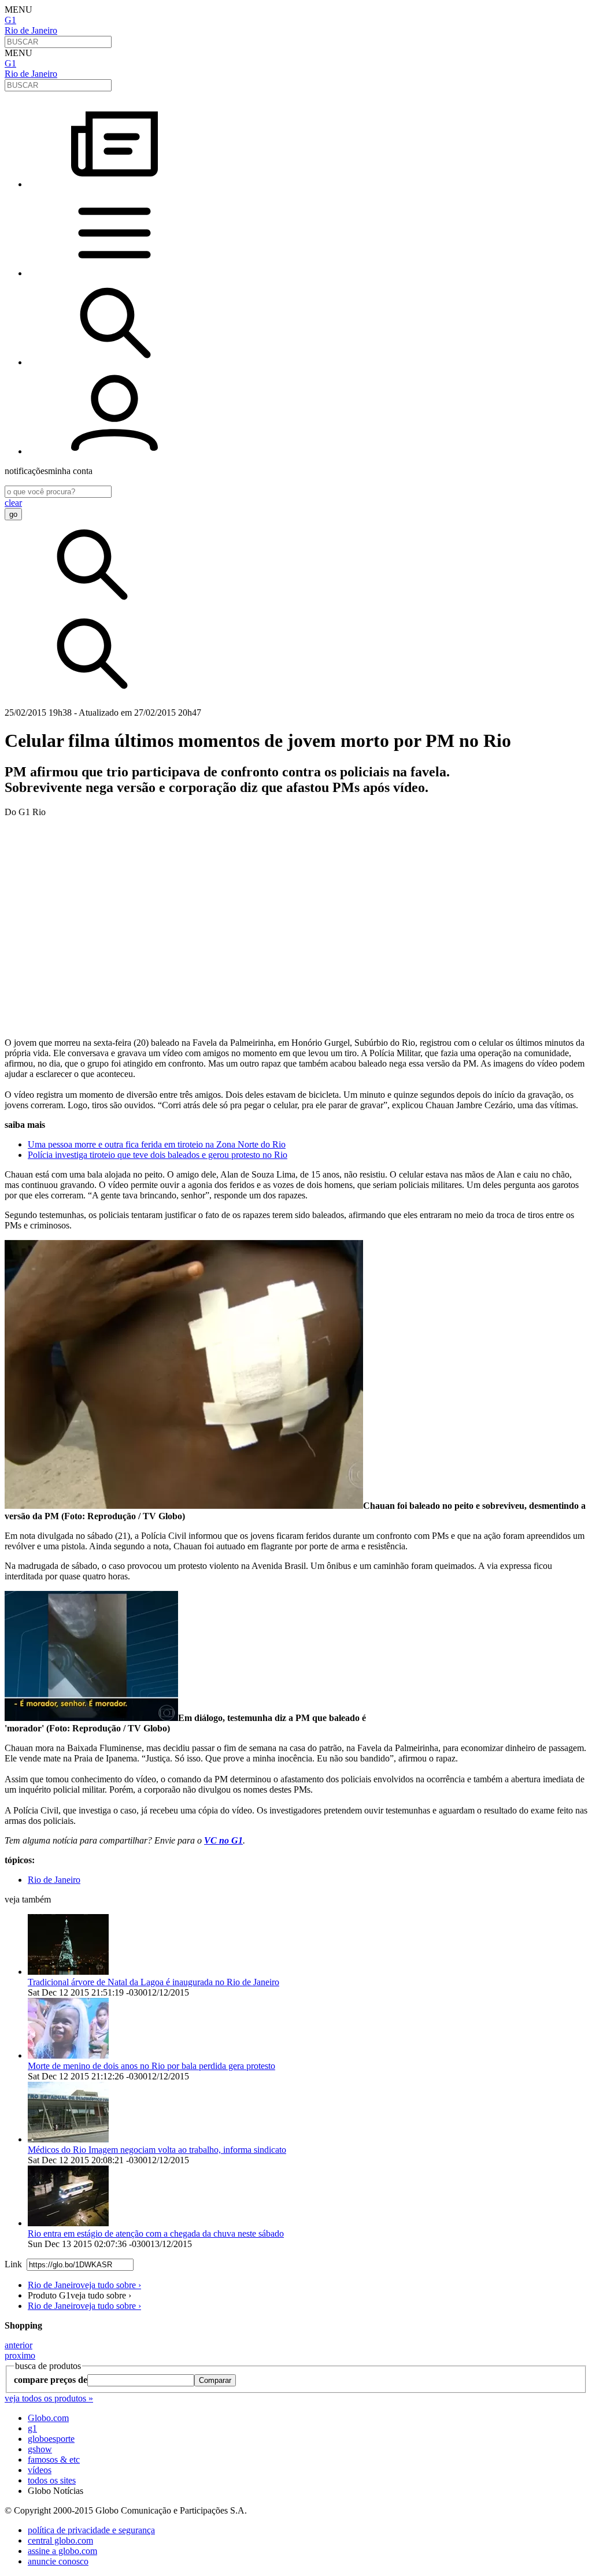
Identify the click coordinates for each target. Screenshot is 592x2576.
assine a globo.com (62, 2551)
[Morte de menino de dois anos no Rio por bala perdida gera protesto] (68, 2055)
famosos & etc (54, 2460)
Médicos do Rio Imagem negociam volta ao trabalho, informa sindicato (157, 2150)
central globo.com (60, 2540)
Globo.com (48, 2418)
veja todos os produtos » (49, 2398)
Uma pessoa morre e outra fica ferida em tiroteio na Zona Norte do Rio (157, 1144)
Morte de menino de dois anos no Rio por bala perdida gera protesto (151, 2066)
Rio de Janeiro (31, 30)
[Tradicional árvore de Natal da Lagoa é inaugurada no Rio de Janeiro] (68, 1972)
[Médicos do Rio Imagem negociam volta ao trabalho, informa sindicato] (68, 2139)
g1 (32, 2428)
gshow (40, 2449)
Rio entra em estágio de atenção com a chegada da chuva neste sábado (156, 2233)
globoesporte (51, 2439)
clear (13, 503)
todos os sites (52, 2480)
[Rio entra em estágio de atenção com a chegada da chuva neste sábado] (68, 2223)
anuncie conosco (58, 2561)
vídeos (40, 2470)
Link (13, 2264)
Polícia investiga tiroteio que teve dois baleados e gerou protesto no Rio (158, 1155)
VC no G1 (223, 1840)
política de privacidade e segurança (91, 2530)
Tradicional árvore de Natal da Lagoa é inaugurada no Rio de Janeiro (153, 1982)
